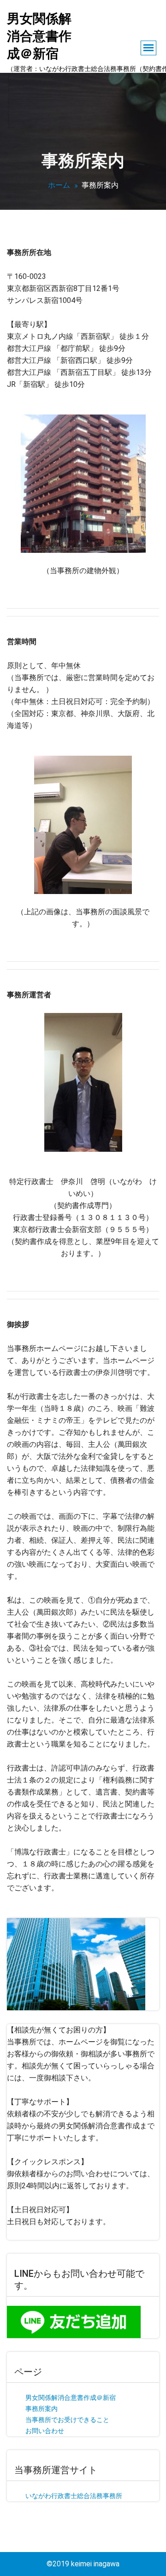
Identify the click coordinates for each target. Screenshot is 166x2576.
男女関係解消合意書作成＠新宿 (71, 2398)
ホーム (59, 185)
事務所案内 (41, 2409)
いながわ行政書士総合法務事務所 (74, 2496)
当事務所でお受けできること (67, 2420)
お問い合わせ (45, 2431)
